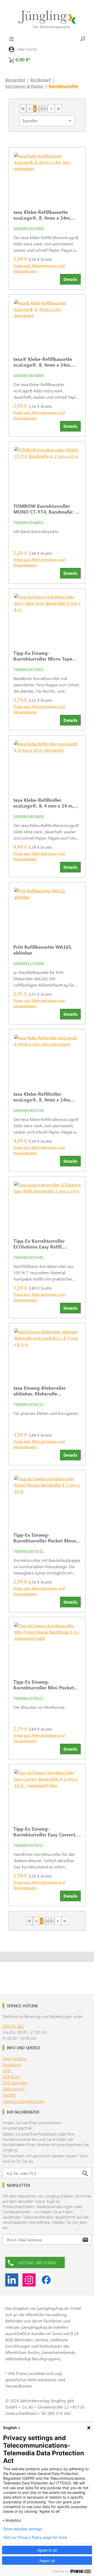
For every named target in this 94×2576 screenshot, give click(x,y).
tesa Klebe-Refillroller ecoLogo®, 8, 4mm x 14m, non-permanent (42, 1097)
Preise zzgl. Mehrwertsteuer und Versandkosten (39, 268)
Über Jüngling (15, 2058)
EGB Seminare (15, 2082)
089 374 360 (13, 2026)
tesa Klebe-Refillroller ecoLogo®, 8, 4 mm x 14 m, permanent (43, 803)
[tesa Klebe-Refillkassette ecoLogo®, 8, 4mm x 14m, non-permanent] (47, 176)
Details (70, 279)
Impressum (12, 2064)
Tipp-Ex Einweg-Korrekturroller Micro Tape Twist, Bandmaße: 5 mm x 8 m (46, 656)
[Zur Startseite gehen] (47, 20)
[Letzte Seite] (58, 109)
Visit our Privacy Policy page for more (35, 2537)
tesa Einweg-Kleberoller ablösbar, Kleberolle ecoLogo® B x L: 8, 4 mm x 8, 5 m (45, 1391)
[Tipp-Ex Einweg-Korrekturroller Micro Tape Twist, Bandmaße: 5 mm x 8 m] (47, 617)
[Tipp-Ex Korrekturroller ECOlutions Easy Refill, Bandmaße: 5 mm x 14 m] (47, 1205)
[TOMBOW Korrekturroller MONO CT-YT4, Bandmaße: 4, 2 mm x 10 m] (47, 470)
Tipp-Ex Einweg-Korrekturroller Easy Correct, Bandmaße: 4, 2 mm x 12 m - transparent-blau (45, 1832)
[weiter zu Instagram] (29, 2280)
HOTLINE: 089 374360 (37, 2262)
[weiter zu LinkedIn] (12, 2280)
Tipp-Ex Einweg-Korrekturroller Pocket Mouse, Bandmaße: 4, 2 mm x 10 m (47, 1538)
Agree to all (47, 2550)
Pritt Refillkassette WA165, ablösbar (43, 950)
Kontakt (9, 2095)
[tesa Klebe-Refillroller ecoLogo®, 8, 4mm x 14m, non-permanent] (47, 1058)
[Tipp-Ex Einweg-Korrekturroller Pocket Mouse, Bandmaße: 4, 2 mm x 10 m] (47, 1499)
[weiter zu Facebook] (46, 2280)
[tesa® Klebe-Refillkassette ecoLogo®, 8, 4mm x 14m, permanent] (47, 323)
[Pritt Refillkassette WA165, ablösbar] (47, 911)
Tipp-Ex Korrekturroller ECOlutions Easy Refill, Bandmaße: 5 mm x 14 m (41, 1244)
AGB (7, 2070)
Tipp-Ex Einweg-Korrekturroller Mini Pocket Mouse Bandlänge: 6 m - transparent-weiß (44, 1685)
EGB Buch (11, 2076)
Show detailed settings (23, 2529)
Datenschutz (14, 2088)
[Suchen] (83, 39)
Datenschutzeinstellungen (24, 2101)
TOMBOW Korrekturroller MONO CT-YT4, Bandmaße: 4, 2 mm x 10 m (46, 509)
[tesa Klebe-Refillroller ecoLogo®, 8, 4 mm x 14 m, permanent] (47, 764)
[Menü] (11, 39)
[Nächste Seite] (51, 109)
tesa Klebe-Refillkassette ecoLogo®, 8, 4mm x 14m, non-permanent (42, 215)
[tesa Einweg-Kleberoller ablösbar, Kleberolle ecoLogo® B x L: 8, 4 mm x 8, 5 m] (47, 1352)
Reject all (47, 2561)
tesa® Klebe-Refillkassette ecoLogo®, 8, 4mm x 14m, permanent (43, 362)
